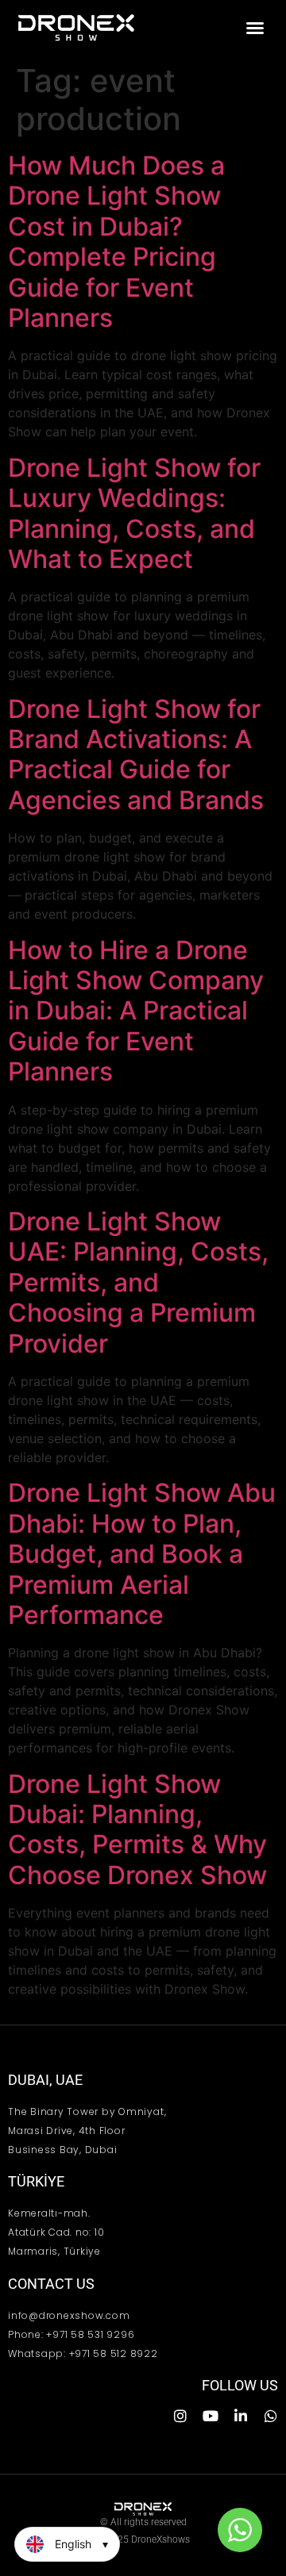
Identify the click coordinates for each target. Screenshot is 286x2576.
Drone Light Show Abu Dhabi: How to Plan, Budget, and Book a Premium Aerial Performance (142, 1554)
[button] (255, 28)
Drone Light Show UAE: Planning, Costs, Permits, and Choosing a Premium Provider (138, 1282)
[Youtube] (211, 2416)
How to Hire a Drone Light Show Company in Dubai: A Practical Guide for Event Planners (136, 1011)
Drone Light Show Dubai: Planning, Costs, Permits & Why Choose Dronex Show (137, 1829)
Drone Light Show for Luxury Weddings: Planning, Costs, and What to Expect (134, 513)
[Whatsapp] (271, 2416)
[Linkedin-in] (241, 2416)
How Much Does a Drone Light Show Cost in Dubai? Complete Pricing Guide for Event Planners (116, 242)
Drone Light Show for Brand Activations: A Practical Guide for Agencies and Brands (136, 754)
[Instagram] (180, 2416)
